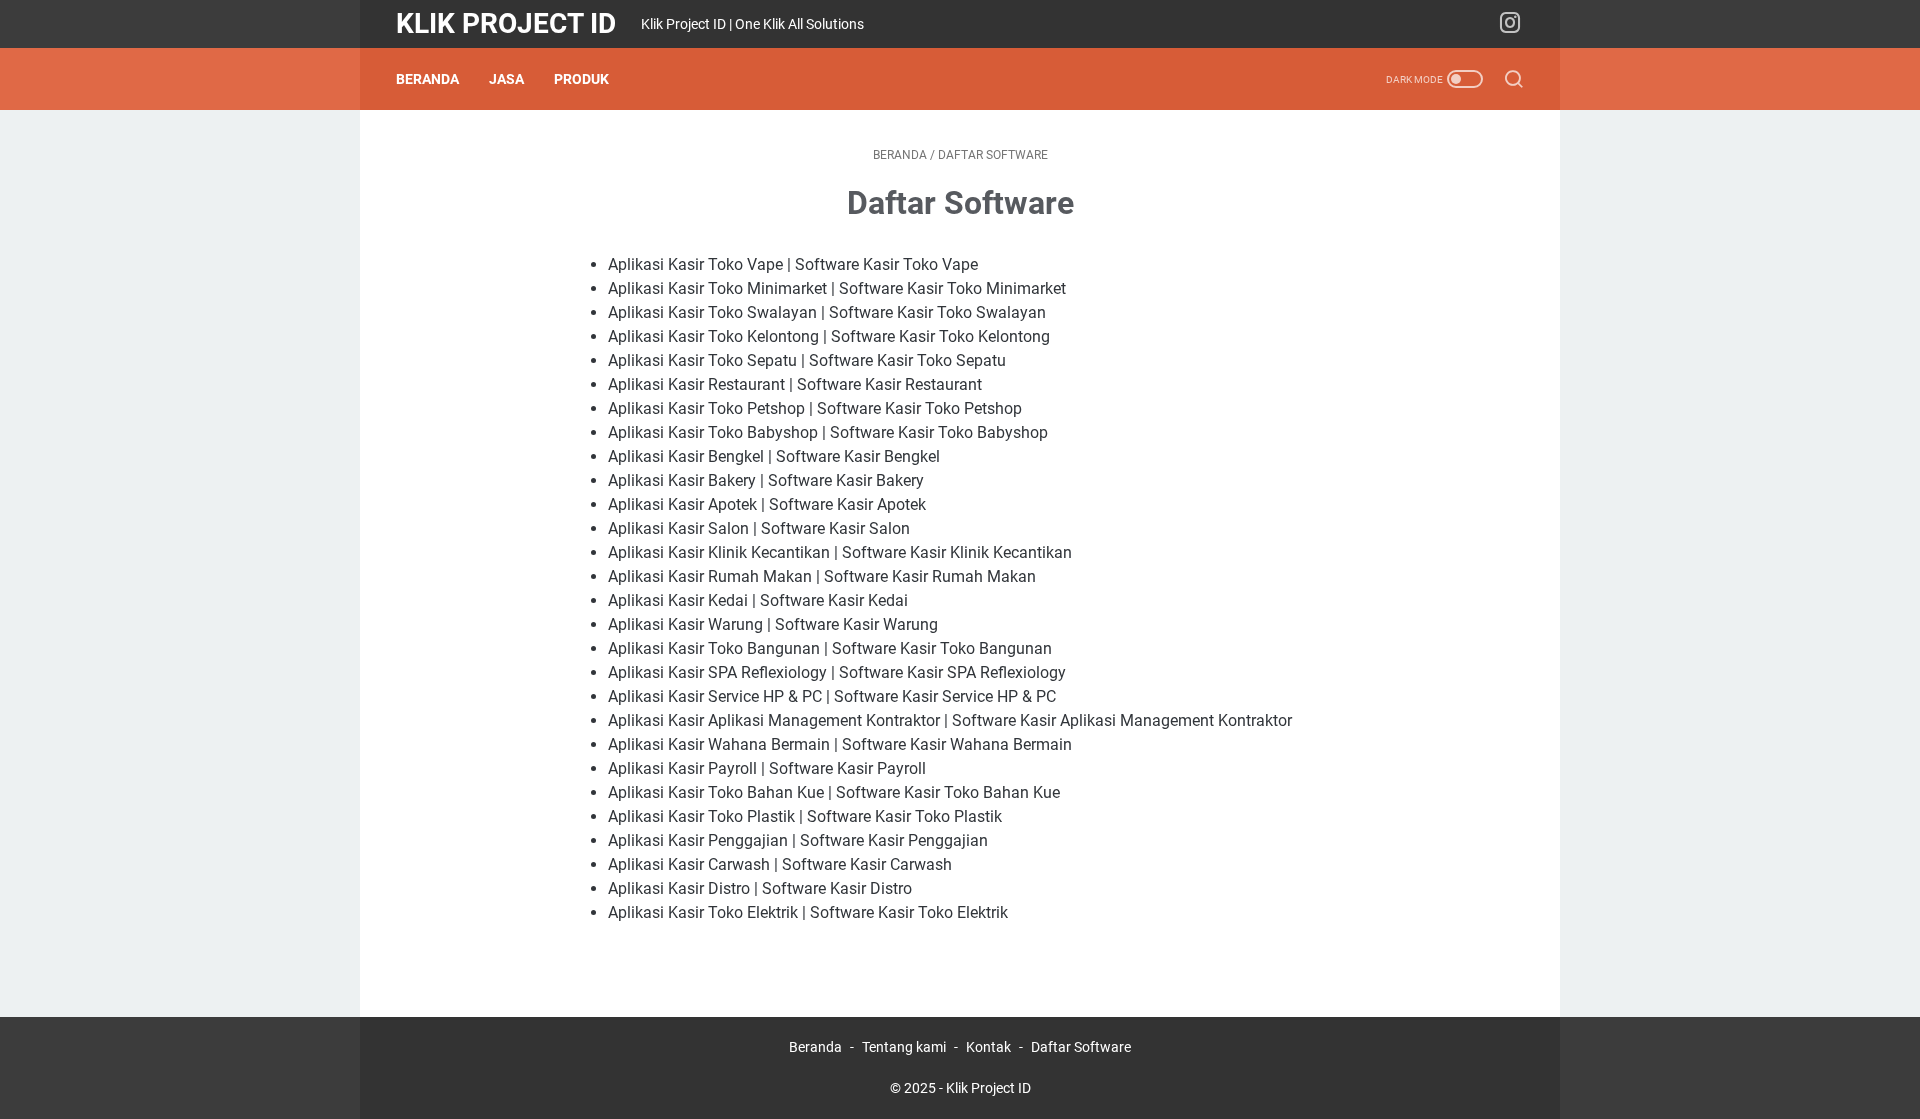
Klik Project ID (506, 23)
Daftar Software (1081, 1047)
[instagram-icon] (1510, 24)
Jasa (506, 79)
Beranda (427, 79)
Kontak (988, 1047)
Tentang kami (904, 1047)
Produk (581, 79)
